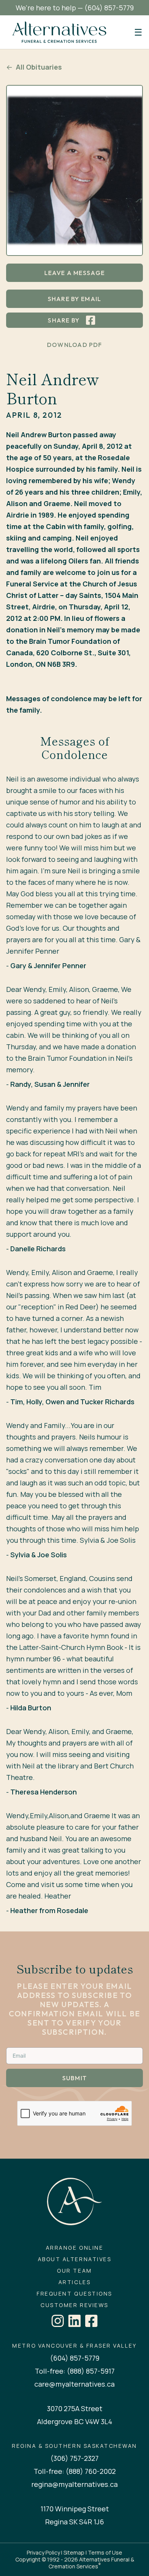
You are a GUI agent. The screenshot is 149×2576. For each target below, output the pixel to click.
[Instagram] (58, 2321)
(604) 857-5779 (109, 8)
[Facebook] (91, 2321)
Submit (75, 2078)
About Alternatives (74, 2259)
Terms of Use (105, 2552)
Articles (74, 2282)
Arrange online (74, 2248)
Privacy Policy (43, 2552)
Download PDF (74, 345)
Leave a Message (74, 273)
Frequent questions (74, 2294)
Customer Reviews (74, 2305)
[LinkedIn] (74, 2321)
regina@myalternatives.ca (74, 2484)
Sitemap (74, 2552)
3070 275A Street (75, 2408)
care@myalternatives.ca (74, 2384)
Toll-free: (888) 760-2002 (75, 2471)
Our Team (74, 2271)
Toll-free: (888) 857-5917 (75, 2371)
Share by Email (75, 299)
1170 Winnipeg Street (75, 2509)
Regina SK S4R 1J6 (74, 2522)
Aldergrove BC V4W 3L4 (75, 2421)
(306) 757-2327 (74, 2458)
